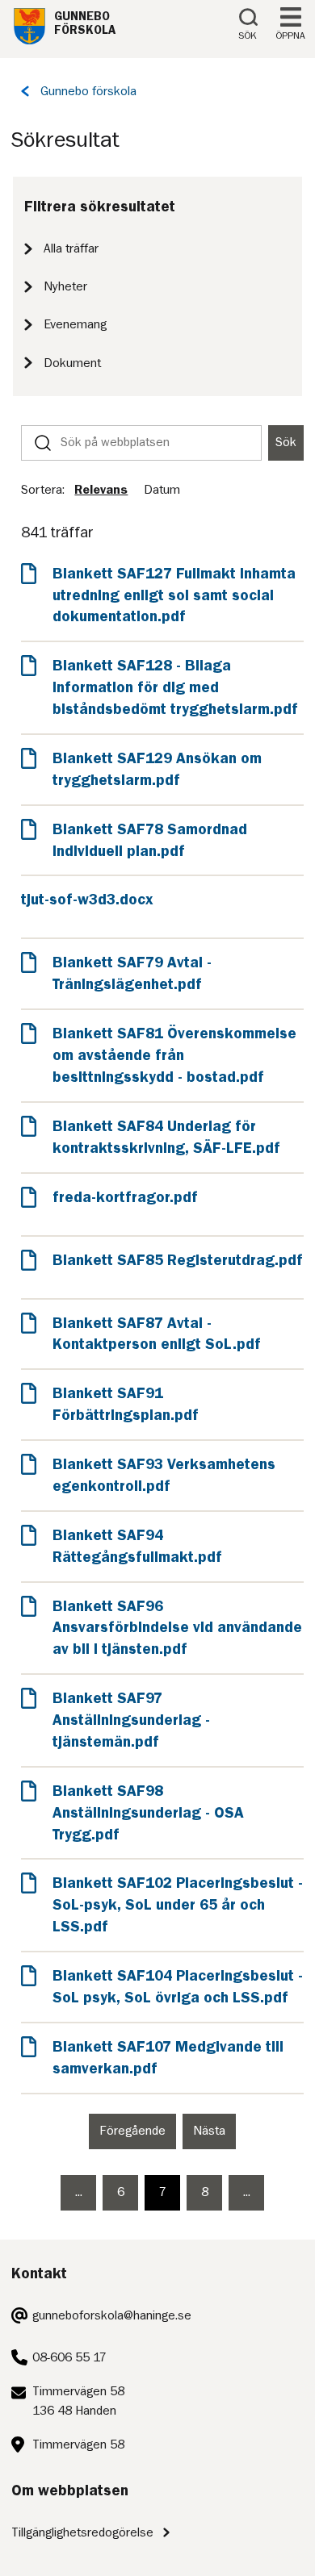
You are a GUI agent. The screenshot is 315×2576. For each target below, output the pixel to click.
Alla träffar (71, 248)
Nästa (214, 2137)
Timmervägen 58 (78, 2444)
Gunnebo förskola (88, 91)
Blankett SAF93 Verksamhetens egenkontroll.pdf (164, 1475)
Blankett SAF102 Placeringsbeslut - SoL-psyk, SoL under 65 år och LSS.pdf (178, 1904)
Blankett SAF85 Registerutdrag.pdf (177, 1260)
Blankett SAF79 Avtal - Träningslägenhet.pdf (132, 973)
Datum (162, 490)
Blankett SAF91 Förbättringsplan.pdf (126, 1404)
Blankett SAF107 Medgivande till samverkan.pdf (168, 2057)
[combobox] (141, 443)
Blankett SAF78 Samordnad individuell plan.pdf (150, 840)
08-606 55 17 (69, 2357)
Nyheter (65, 286)
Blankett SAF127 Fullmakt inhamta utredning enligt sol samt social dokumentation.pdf (174, 595)
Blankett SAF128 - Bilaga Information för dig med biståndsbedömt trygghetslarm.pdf (175, 687)
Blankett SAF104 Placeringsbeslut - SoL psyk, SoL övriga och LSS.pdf (178, 1986)
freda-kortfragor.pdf (125, 1197)
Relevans (101, 490)
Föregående (138, 2137)
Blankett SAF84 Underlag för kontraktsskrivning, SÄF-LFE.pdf (166, 1137)
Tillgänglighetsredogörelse (82, 2532)
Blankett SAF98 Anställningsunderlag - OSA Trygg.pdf (148, 1812)
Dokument (72, 363)
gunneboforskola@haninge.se (112, 2315)
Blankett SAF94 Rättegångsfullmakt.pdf (137, 1546)
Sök (286, 442)
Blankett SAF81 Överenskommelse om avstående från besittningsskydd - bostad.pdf (174, 1055)
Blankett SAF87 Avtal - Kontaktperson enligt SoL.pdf (157, 1334)
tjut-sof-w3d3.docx (87, 899)
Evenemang (75, 324)
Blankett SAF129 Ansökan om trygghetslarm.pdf (157, 769)
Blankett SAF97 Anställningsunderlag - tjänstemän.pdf (131, 1720)
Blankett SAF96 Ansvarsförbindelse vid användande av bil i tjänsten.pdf (177, 1628)
